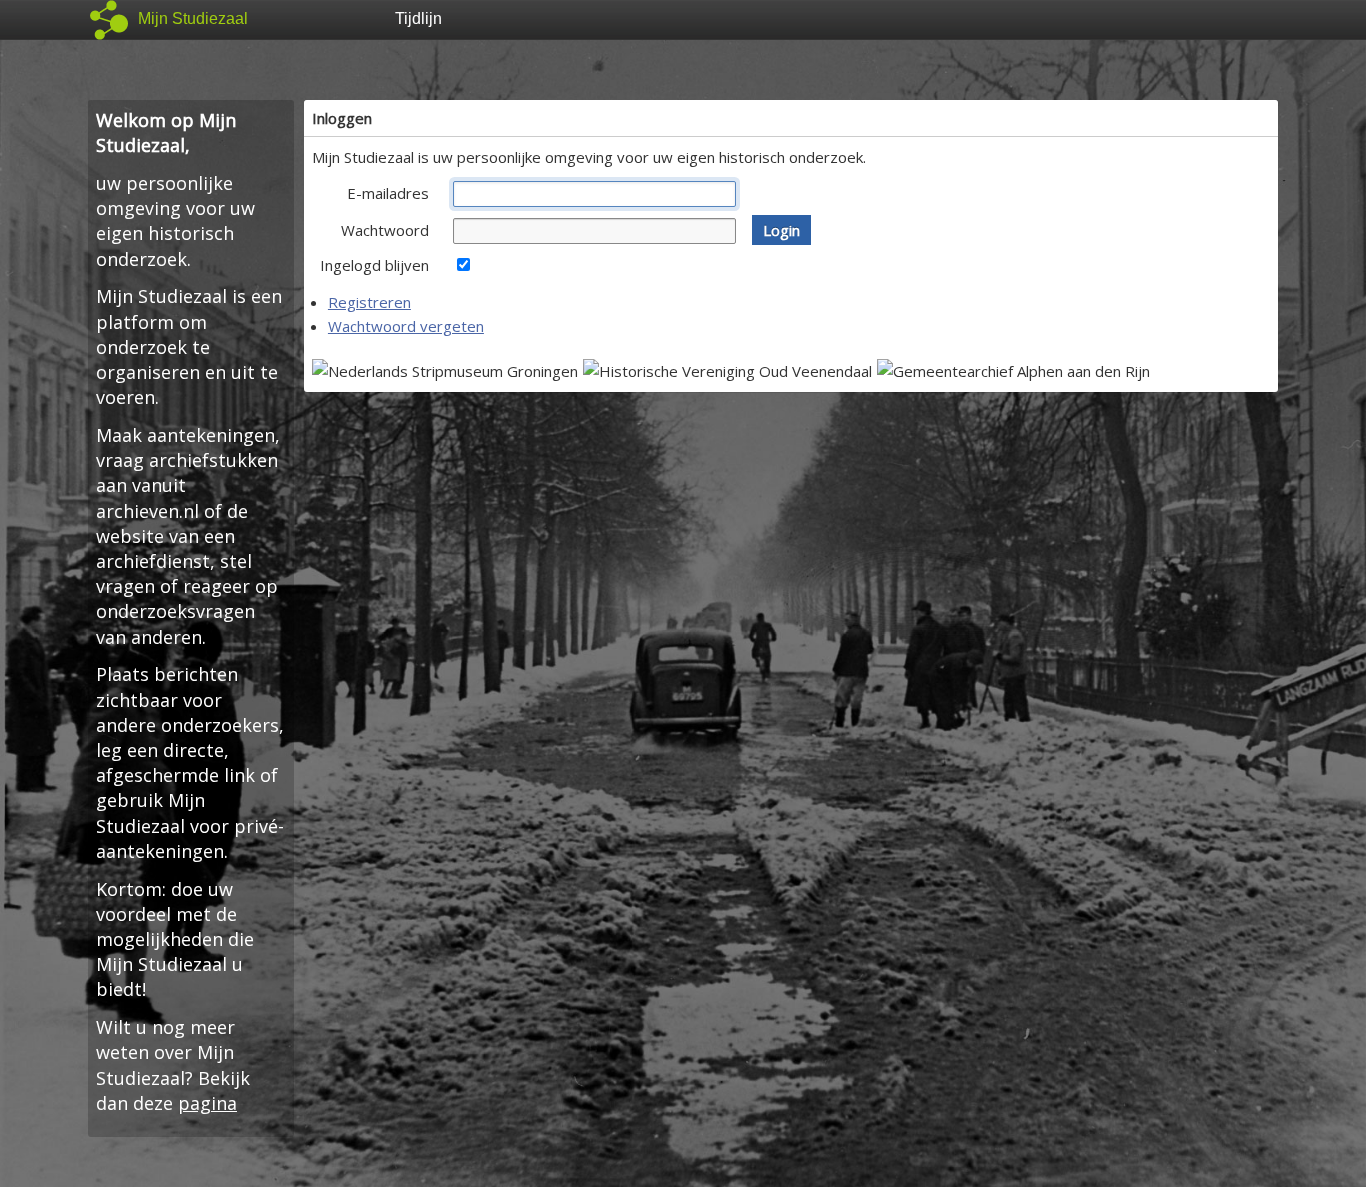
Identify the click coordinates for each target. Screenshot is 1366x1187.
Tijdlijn (418, 18)
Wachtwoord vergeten (406, 326)
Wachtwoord (385, 230)
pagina (207, 1103)
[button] (781, 230)
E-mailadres (388, 193)
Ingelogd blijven (374, 265)
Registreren (369, 302)
